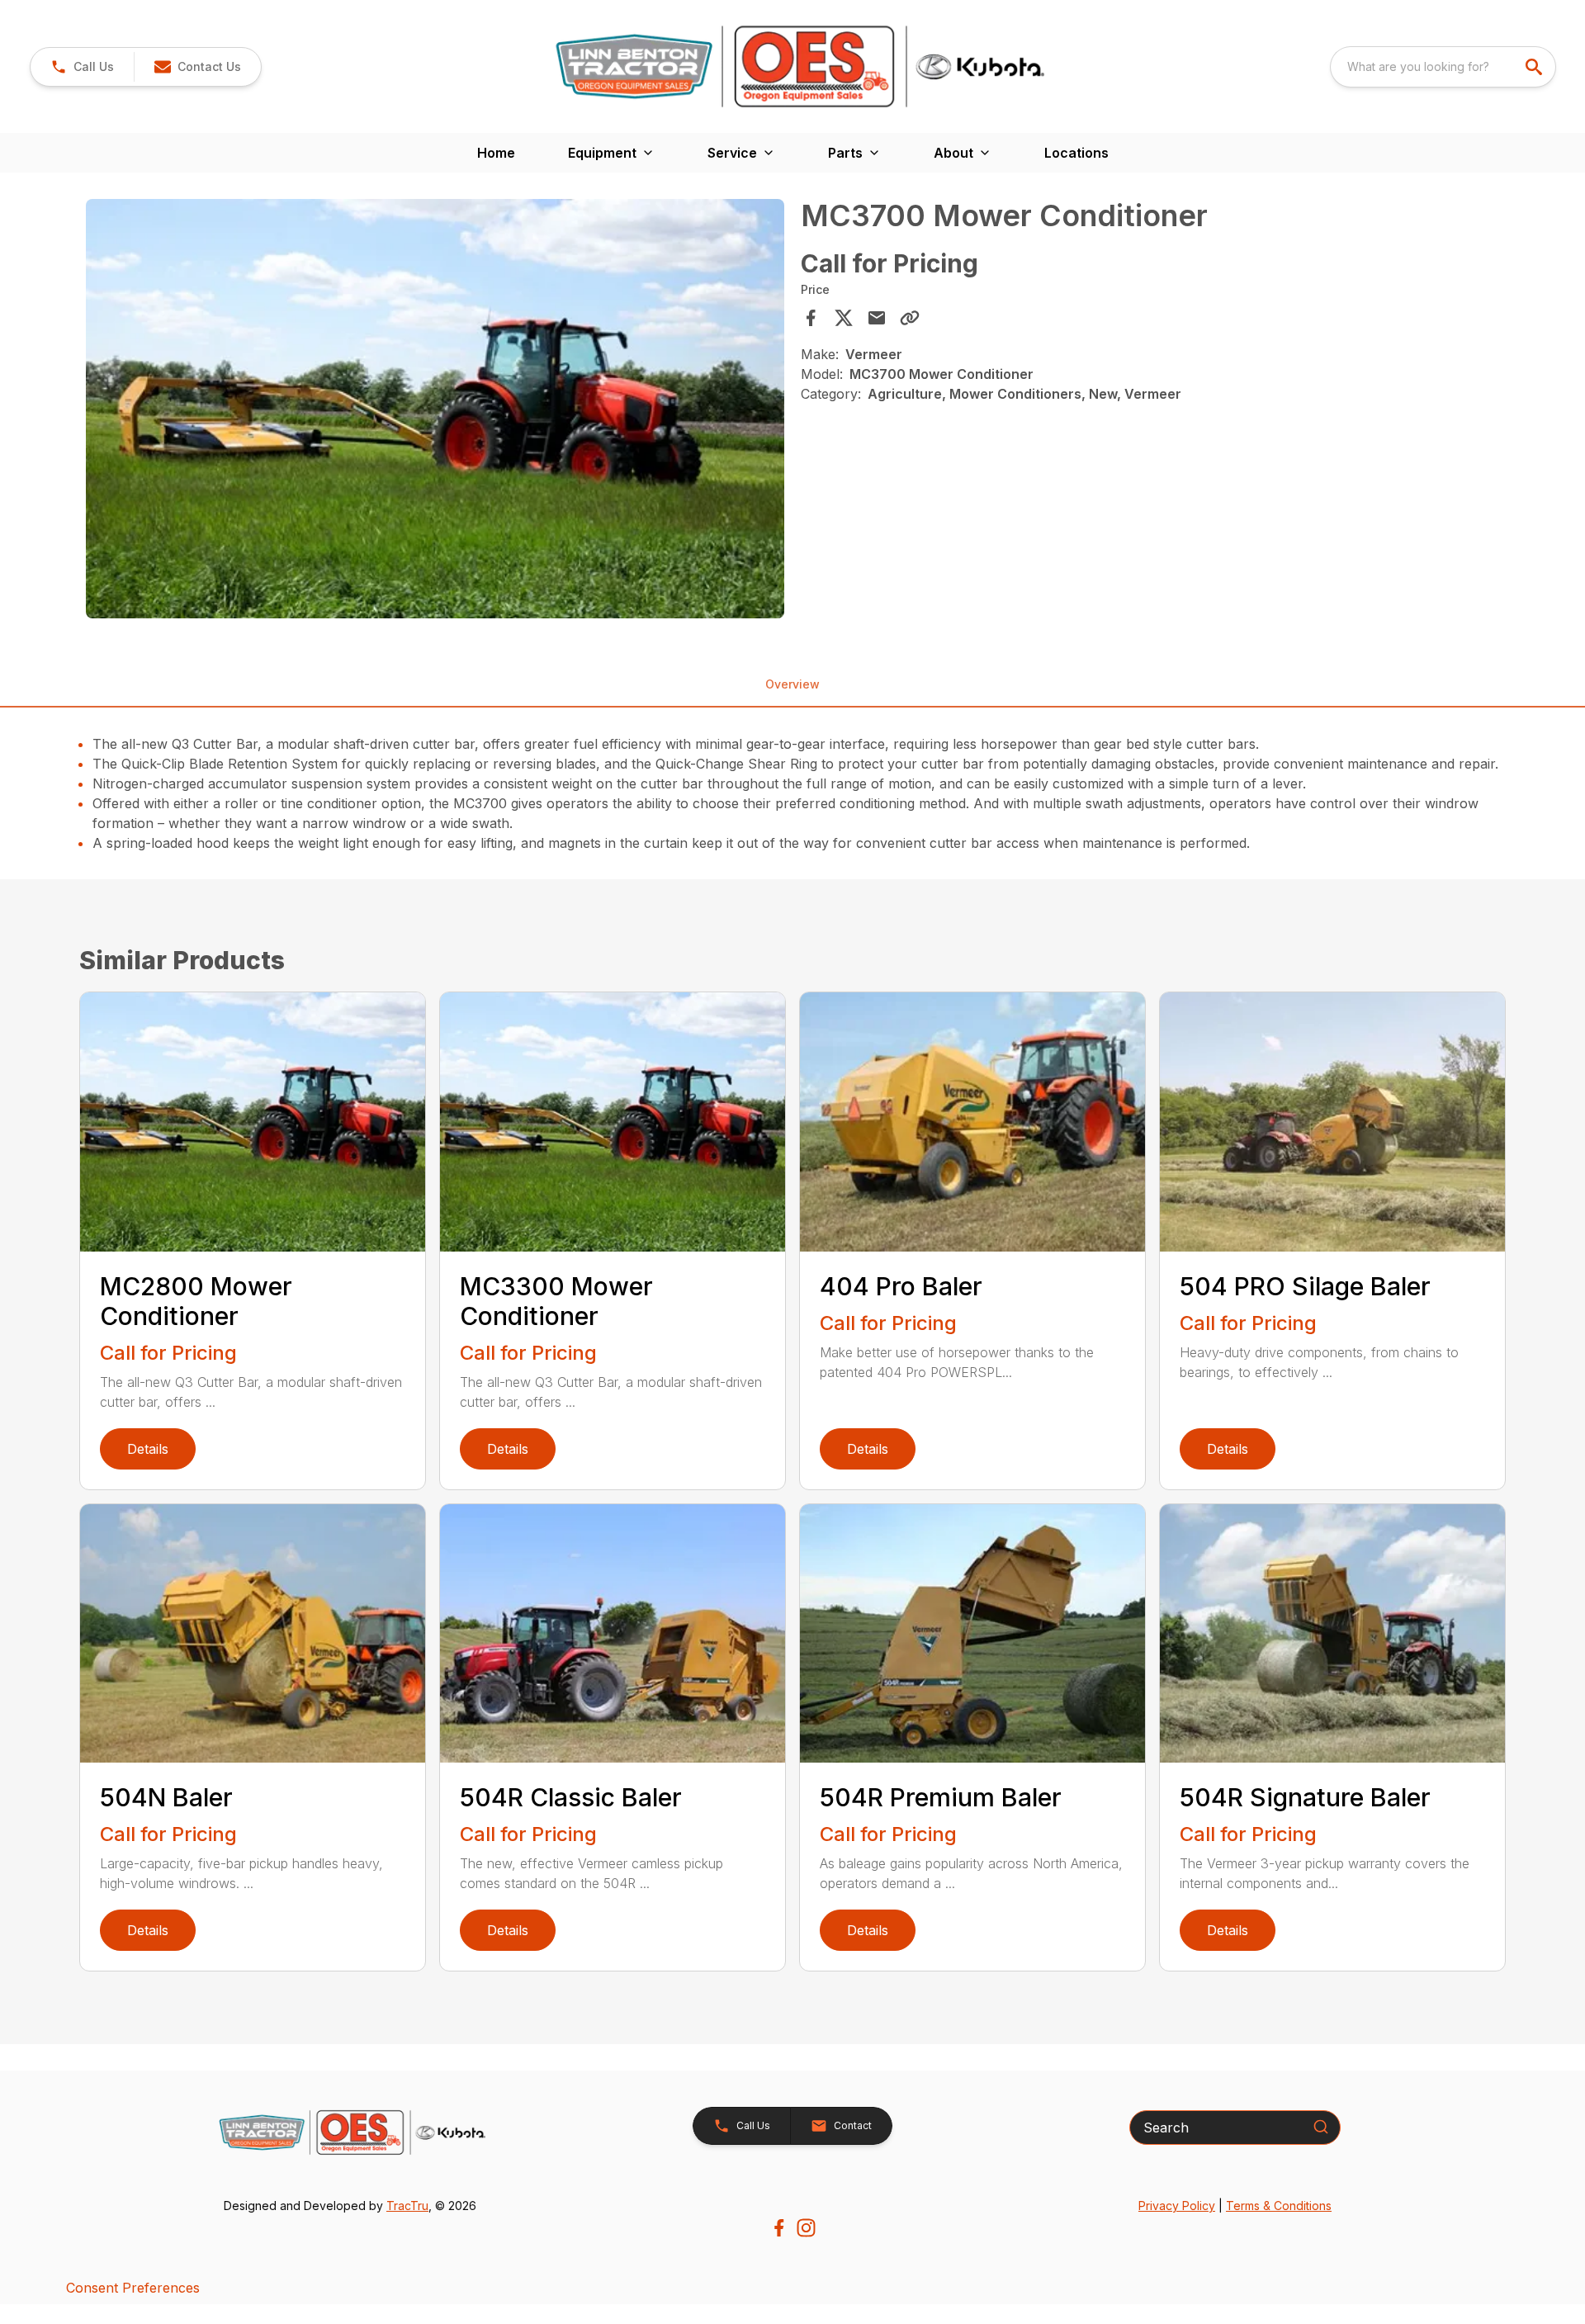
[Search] (1321, 2127)
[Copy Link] (910, 318)
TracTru (407, 2206)
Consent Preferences (133, 2288)
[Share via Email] (877, 318)
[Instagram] (806, 2228)
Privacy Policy (1177, 2206)
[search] (1535, 67)
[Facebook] (779, 2228)
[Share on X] (844, 318)
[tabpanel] (435, 411)
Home (496, 153)
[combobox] (1443, 67)
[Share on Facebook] (811, 318)
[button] (82, 67)
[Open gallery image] (435, 409)
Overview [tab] (792, 684)
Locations (1076, 153)
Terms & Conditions (1279, 2206)
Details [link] (148, 1449)
